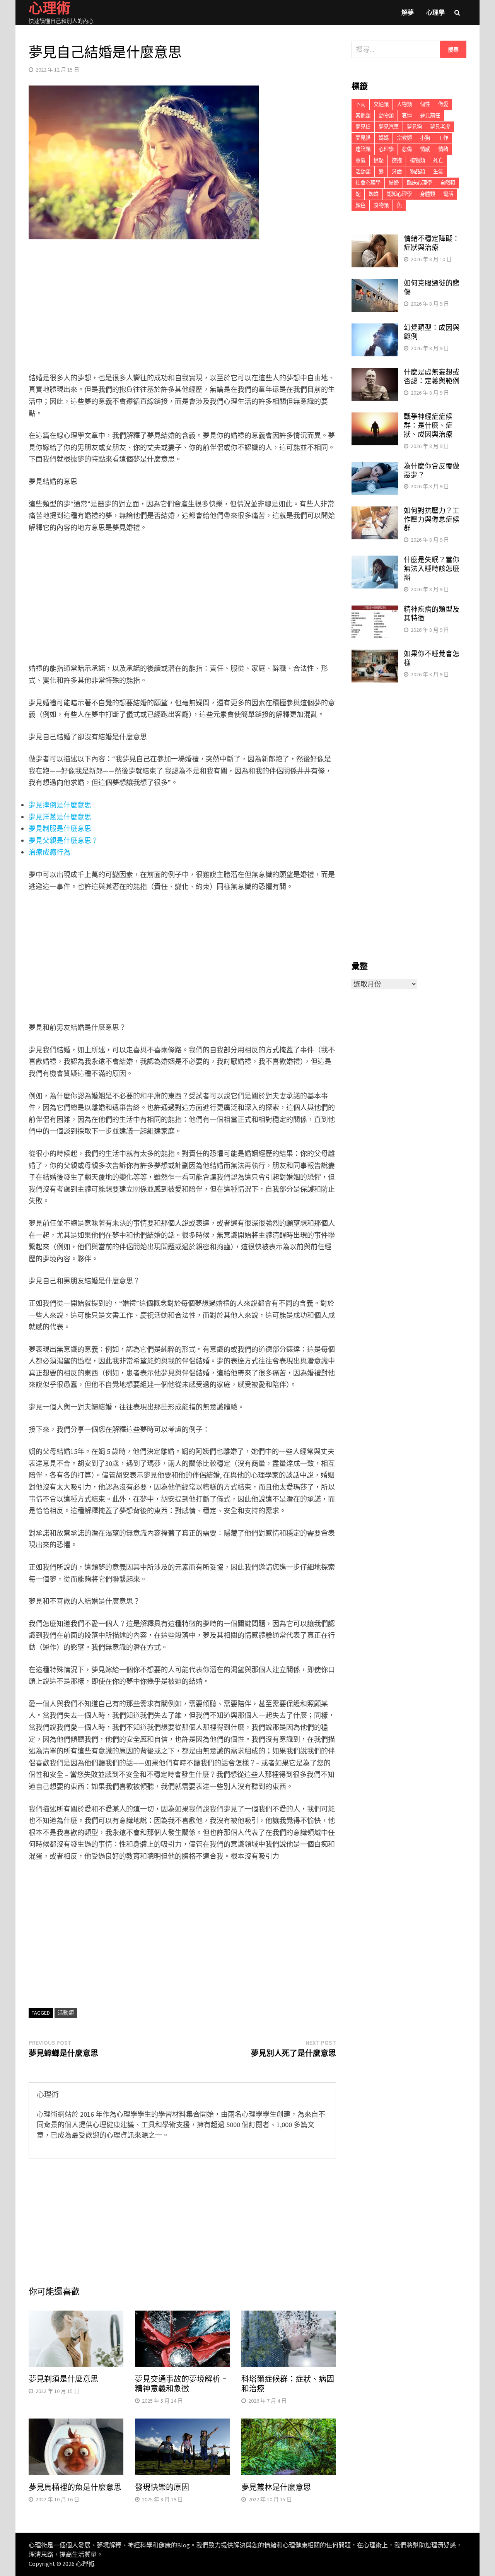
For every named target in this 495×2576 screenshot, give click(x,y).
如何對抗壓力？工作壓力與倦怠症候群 (432, 519)
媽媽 (384, 138)
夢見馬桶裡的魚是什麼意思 (75, 2487)
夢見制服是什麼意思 (60, 829)
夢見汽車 (389, 127)
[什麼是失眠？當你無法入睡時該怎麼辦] (375, 561)
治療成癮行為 (49, 852)
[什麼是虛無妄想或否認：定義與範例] (375, 373)
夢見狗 (414, 127)
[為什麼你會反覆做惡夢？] (375, 467)
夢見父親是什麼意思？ (63, 841)
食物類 (381, 205)
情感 (425, 149)
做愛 (443, 104)
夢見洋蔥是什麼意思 (60, 817)
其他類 (363, 115)
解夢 (408, 12)
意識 (360, 160)
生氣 (438, 172)
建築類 (363, 149)
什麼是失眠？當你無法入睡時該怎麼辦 (432, 569)
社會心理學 (368, 183)
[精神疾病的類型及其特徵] (375, 610)
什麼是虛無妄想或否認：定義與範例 (432, 376)
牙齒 (397, 172)
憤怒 (379, 160)
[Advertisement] (182, 308)
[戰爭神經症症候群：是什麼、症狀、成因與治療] (375, 418)
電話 (448, 194)
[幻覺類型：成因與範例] (375, 329)
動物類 (386, 115)
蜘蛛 (374, 194)
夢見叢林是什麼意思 (276, 2487)
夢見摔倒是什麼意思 (60, 805)
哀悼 (407, 115)
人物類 (404, 104)
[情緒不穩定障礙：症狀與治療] (375, 240)
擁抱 (397, 160)
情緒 (443, 149)
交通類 (381, 104)
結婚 (394, 183)
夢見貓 (363, 138)
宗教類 (404, 138)
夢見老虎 (440, 127)
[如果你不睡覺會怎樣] (375, 655)
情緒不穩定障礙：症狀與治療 (432, 243)
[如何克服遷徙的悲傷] (375, 284)
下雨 (360, 104)
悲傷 (407, 149)
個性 (425, 104)
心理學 (435, 12)
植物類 (417, 160)
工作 (443, 138)
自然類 (448, 183)
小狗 (425, 138)
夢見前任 (430, 115)
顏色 (360, 205)
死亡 (438, 160)
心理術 (85, 2564)
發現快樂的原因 (162, 2487)
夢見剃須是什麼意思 (63, 2379)
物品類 (417, 172)
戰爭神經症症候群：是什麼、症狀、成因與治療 (428, 425)
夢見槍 (363, 127)
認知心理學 (399, 194)
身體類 (428, 194)
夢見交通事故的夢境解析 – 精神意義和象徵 (181, 2384)
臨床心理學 (419, 183)
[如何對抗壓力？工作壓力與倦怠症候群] (375, 512)
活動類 (66, 2013)
